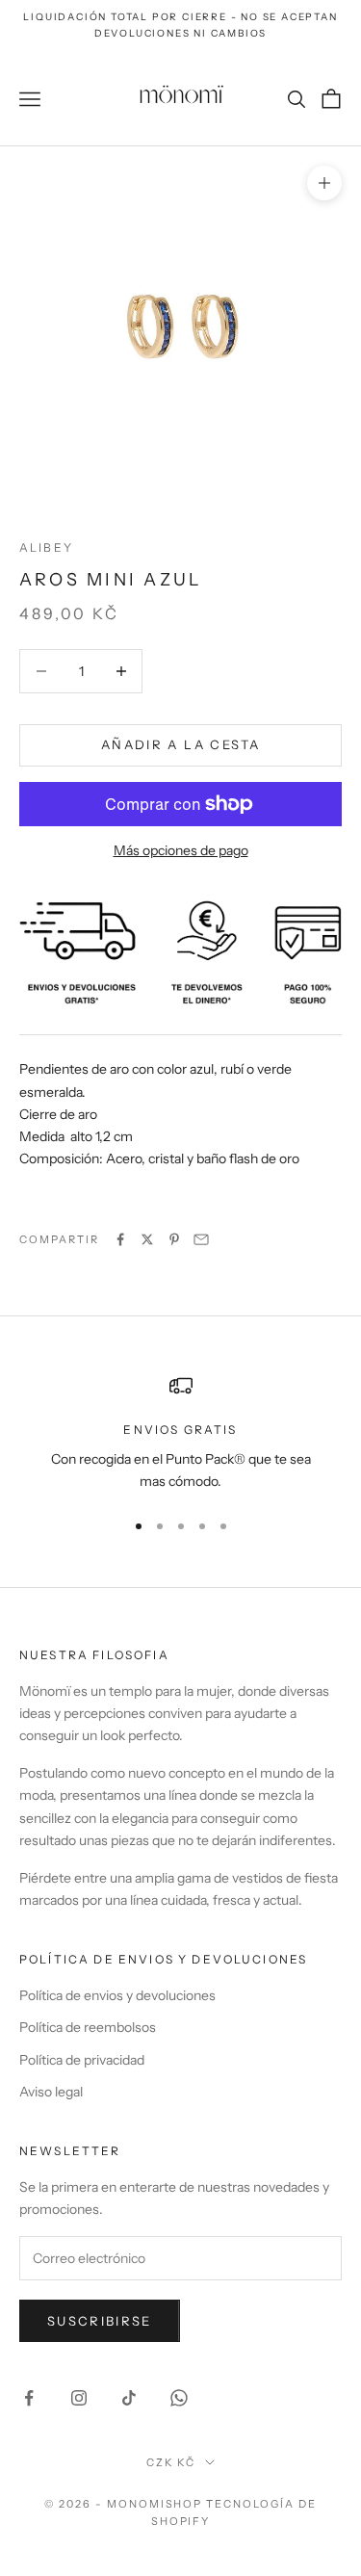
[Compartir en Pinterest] (174, 1239)
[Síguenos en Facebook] (29, 2398)
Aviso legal (51, 2092)
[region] (180, 1433)
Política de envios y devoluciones (117, 1995)
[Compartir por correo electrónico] (201, 1239)
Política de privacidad (82, 2060)
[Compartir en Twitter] (147, 1239)
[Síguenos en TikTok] (129, 2398)
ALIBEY (46, 547)
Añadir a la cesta (180, 744)
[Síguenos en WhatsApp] (179, 2398)
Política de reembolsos (88, 2027)
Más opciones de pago (181, 850)
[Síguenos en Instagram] (79, 2398)
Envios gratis (180, 1430)
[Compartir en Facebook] (120, 1239)
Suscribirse (100, 2321)
